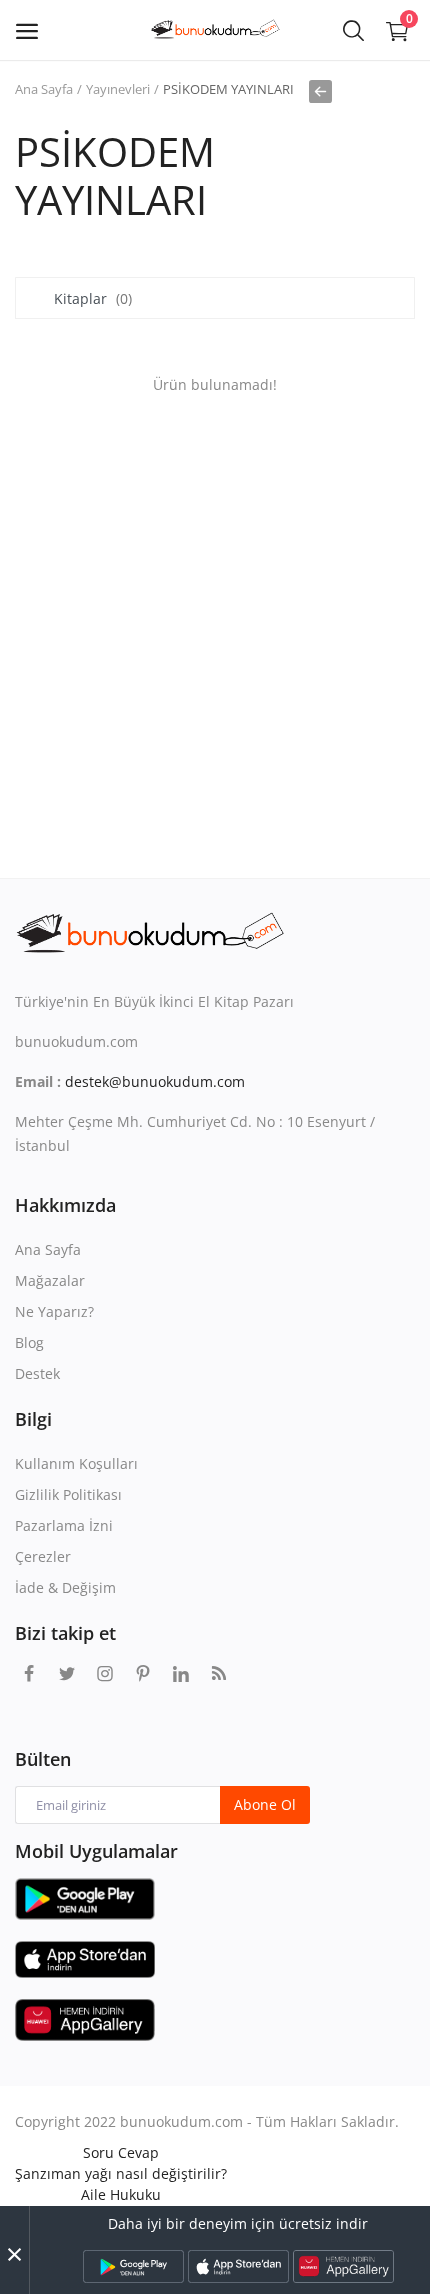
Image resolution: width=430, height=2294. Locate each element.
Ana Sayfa (44, 89)
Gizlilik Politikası (68, 1494)
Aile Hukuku (121, 2194)
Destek (37, 1373)
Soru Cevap (121, 2152)
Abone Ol (265, 1804)
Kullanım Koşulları (76, 1463)
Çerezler (43, 1556)
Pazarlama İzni (64, 1525)
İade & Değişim (65, 1587)
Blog (29, 1342)
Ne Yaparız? (54, 1311)
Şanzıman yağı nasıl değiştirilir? (121, 2173)
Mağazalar (50, 1280)
